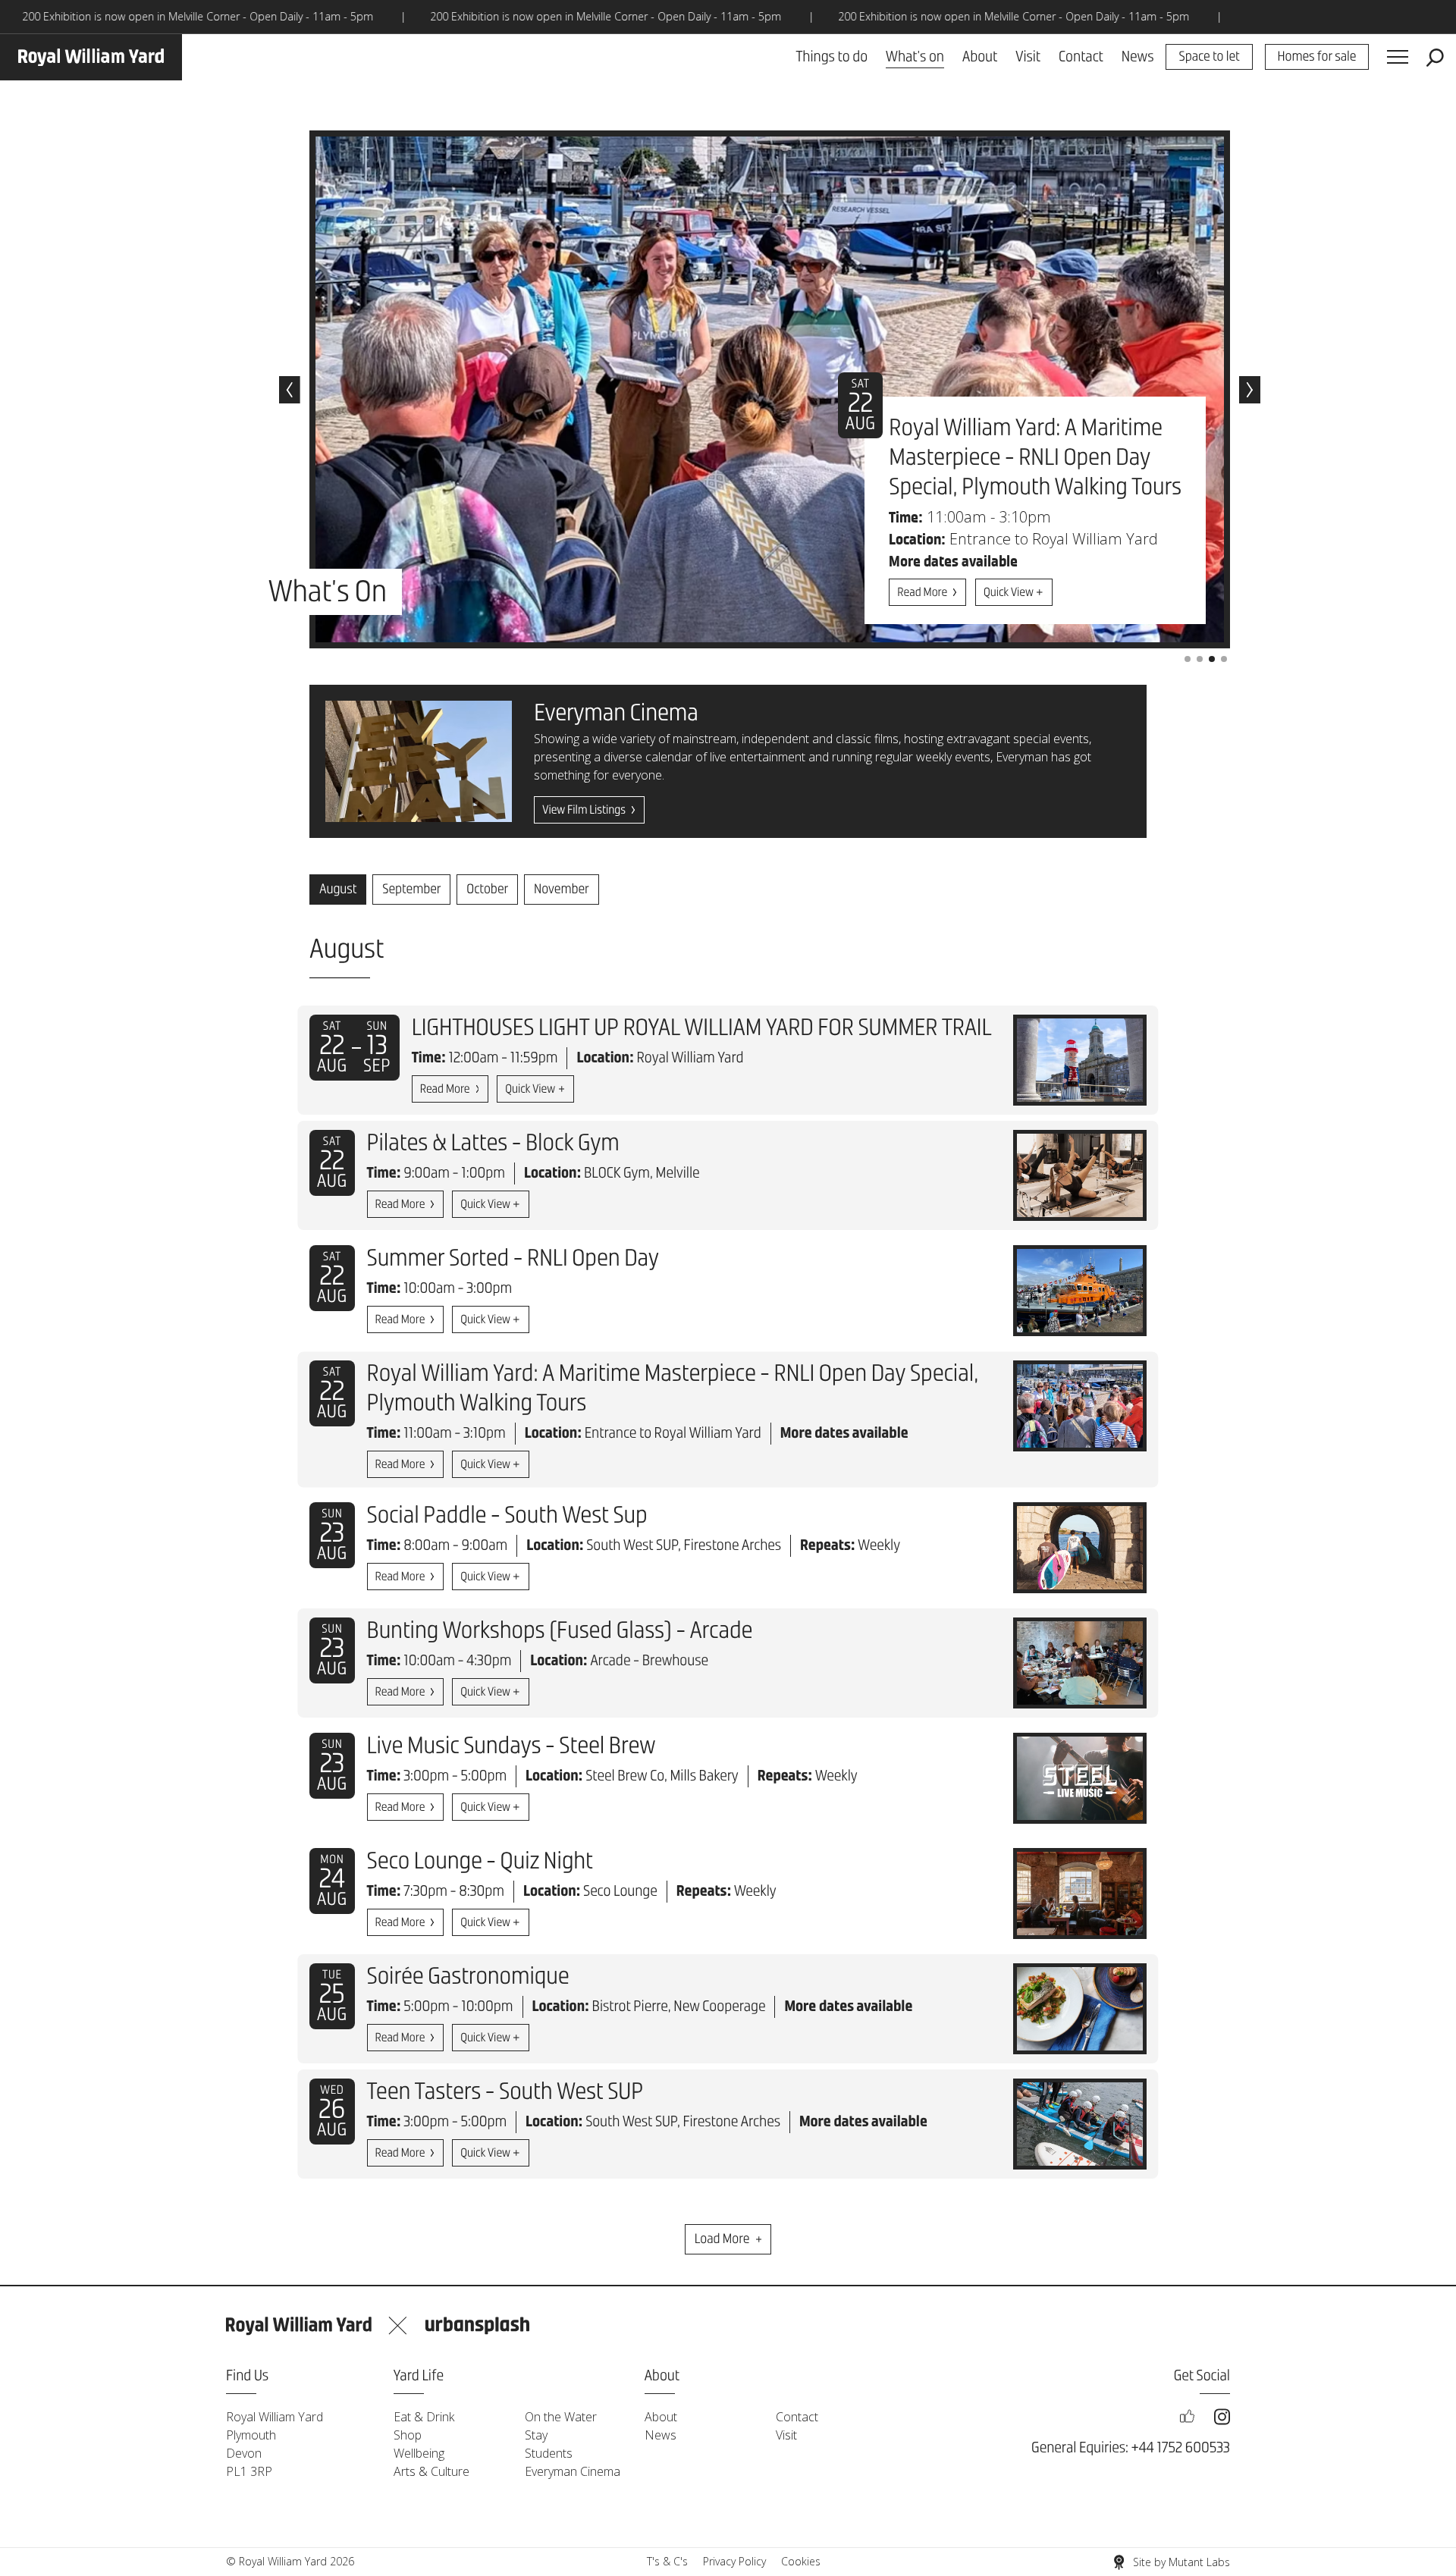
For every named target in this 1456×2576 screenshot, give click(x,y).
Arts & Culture (431, 2471)
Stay (536, 2435)
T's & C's (667, 2561)
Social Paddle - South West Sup (507, 1517)
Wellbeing (419, 2453)
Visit (1028, 57)
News (1138, 57)
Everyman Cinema (573, 2471)
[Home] (91, 57)
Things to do (832, 57)
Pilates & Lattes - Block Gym (493, 1144)
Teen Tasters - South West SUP (505, 2093)
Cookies (801, 2561)
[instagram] (1222, 2417)
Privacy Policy (734, 2561)
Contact (1081, 57)
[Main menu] (1398, 58)
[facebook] (1187, 2417)
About (980, 57)
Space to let (1209, 58)
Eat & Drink (424, 2417)
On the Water (561, 2417)
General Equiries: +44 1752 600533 (1131, 2448)
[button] (290, 390)
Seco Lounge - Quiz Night (480, 1862)
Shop (408, 2435)
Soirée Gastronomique (468, 1978)
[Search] (1435, 58)
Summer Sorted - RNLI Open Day (513, 1260)
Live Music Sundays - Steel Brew (511, 1747)
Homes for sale (1317, 58)
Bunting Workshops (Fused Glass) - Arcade (560, 1632)
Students (549, 2453)
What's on (915, 57)
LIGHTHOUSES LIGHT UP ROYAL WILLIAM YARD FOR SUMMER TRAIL (702, 1029)
